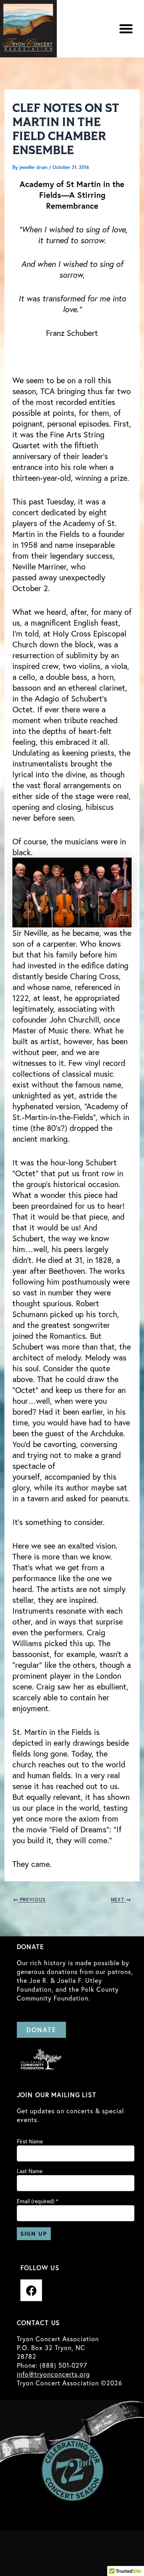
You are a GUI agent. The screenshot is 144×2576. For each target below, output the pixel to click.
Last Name (30, 2171)
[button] (126, 28)
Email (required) (38, 2201)
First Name (30, 2141)
